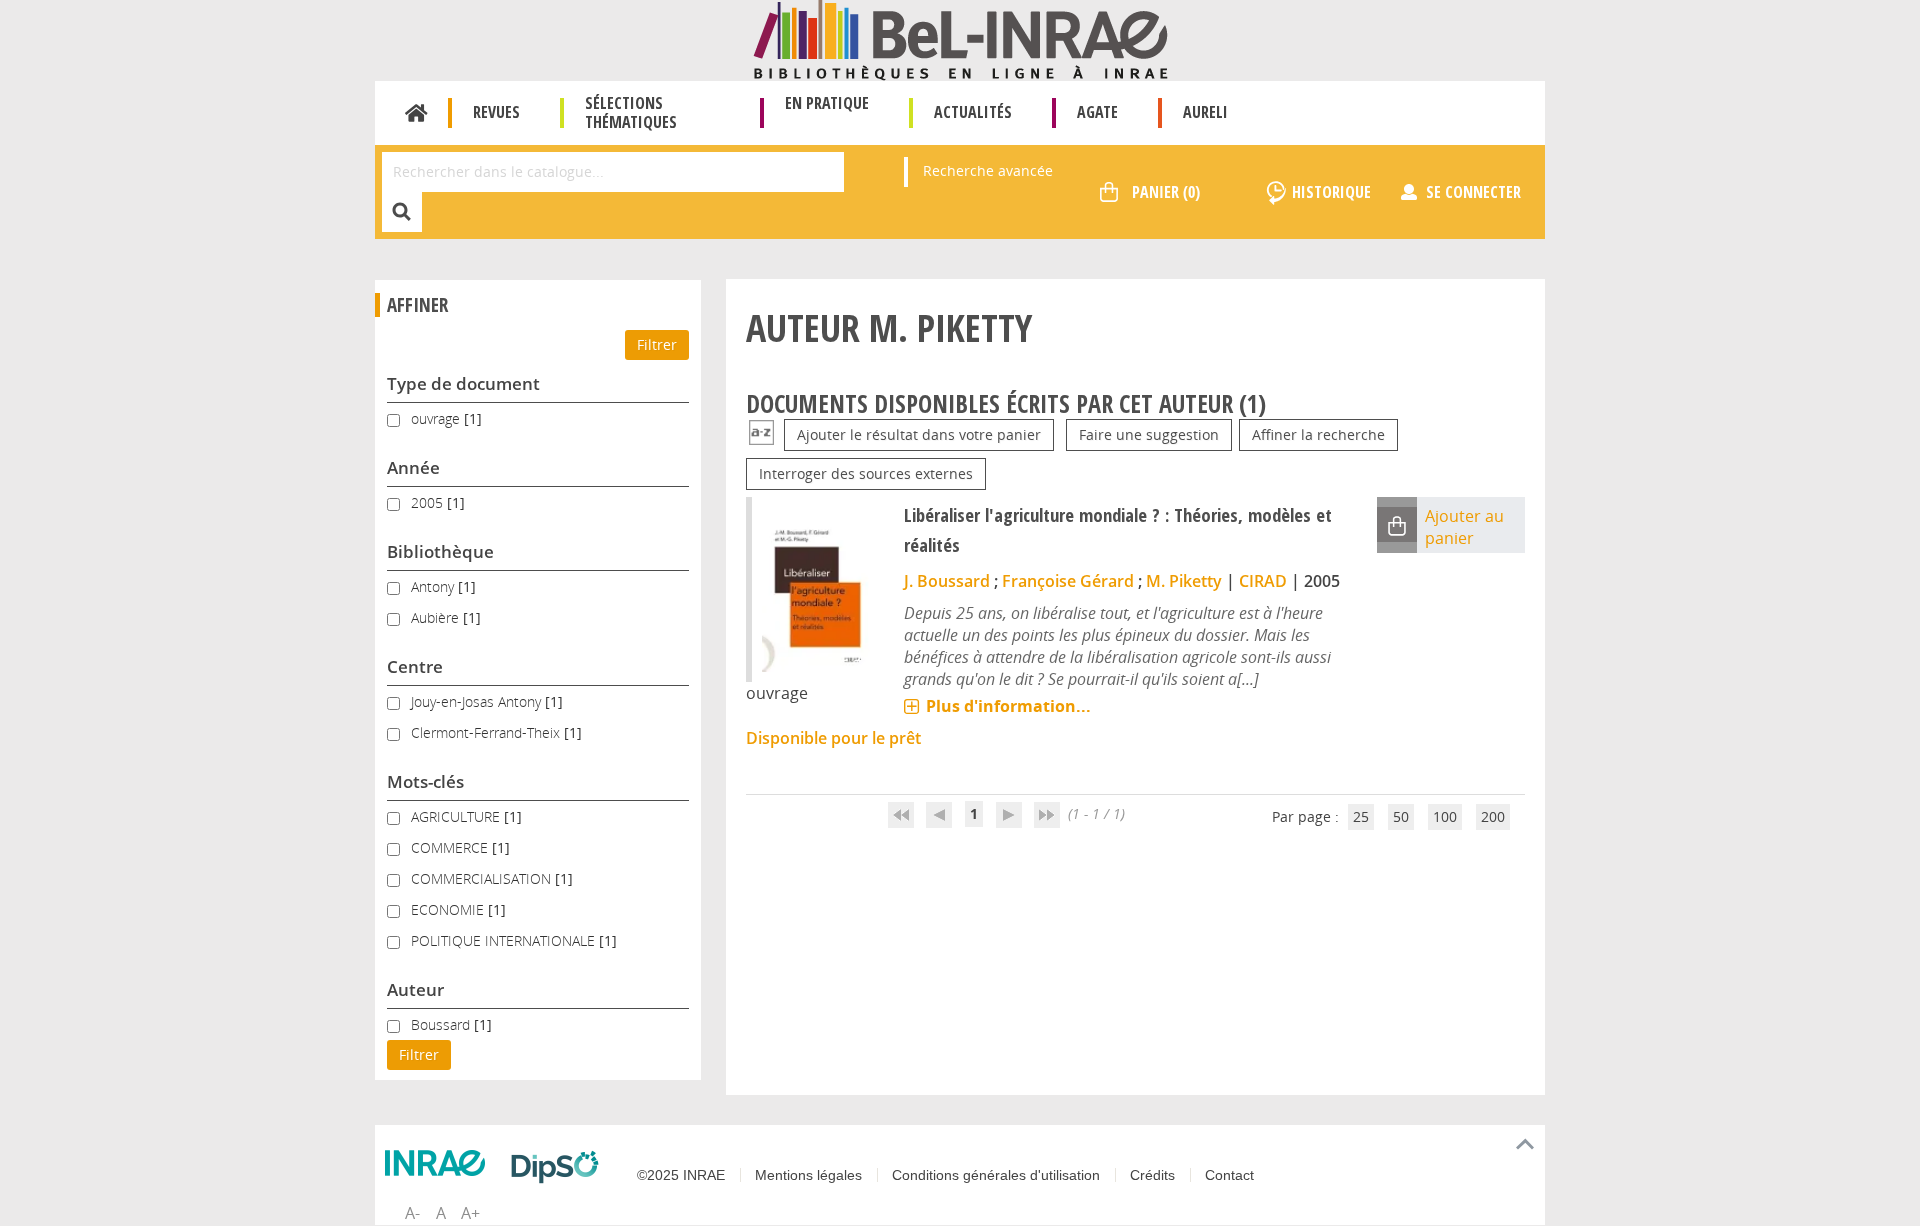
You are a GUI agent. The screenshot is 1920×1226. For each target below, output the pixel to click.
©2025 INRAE (681, 1175)
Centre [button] (415, 666)
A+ (470, 1213)
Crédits (1152, 1175)
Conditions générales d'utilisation (996, 1175)
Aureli (1205, 112)
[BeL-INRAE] (960, 38)
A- (412, 1213)
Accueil (416, 113)
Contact (1229, 1175)
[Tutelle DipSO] (560, 1167)
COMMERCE (451, 847)
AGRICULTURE (457, 816)
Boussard (442, 1024)
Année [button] (413, 467)
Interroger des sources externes (866, 473)
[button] (1397, 524)
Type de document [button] (463, 383)
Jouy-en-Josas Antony (478, 701)
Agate (1097, 112)
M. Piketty (1184, 581)
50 (1401, 816)
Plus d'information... (1008, 706)
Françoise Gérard (1068, 581)
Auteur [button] (415, 989)
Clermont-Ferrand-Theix (487, 732)
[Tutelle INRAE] (440, 1163)
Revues (496, 112)
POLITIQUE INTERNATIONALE (505, 940)
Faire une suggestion (1149, 434)
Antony (434, 586)
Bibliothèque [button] (440, 551)
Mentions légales (808, 1175)
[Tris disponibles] (761, 434)
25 (1361, 816)
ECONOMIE (449, 909)
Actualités (973, 112)
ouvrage (437, 418)
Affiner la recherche (1318, 434)
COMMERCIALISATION (483, 878)
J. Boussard (947, 581)
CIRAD (1263, 581)
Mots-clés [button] (425, 781)
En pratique (827, 103)
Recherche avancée (988, 170)
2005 (429, 502)
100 (1445, 816)
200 (1493, 816)
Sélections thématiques (631, 112)
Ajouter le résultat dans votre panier (919, 434)
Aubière (437, 617)
